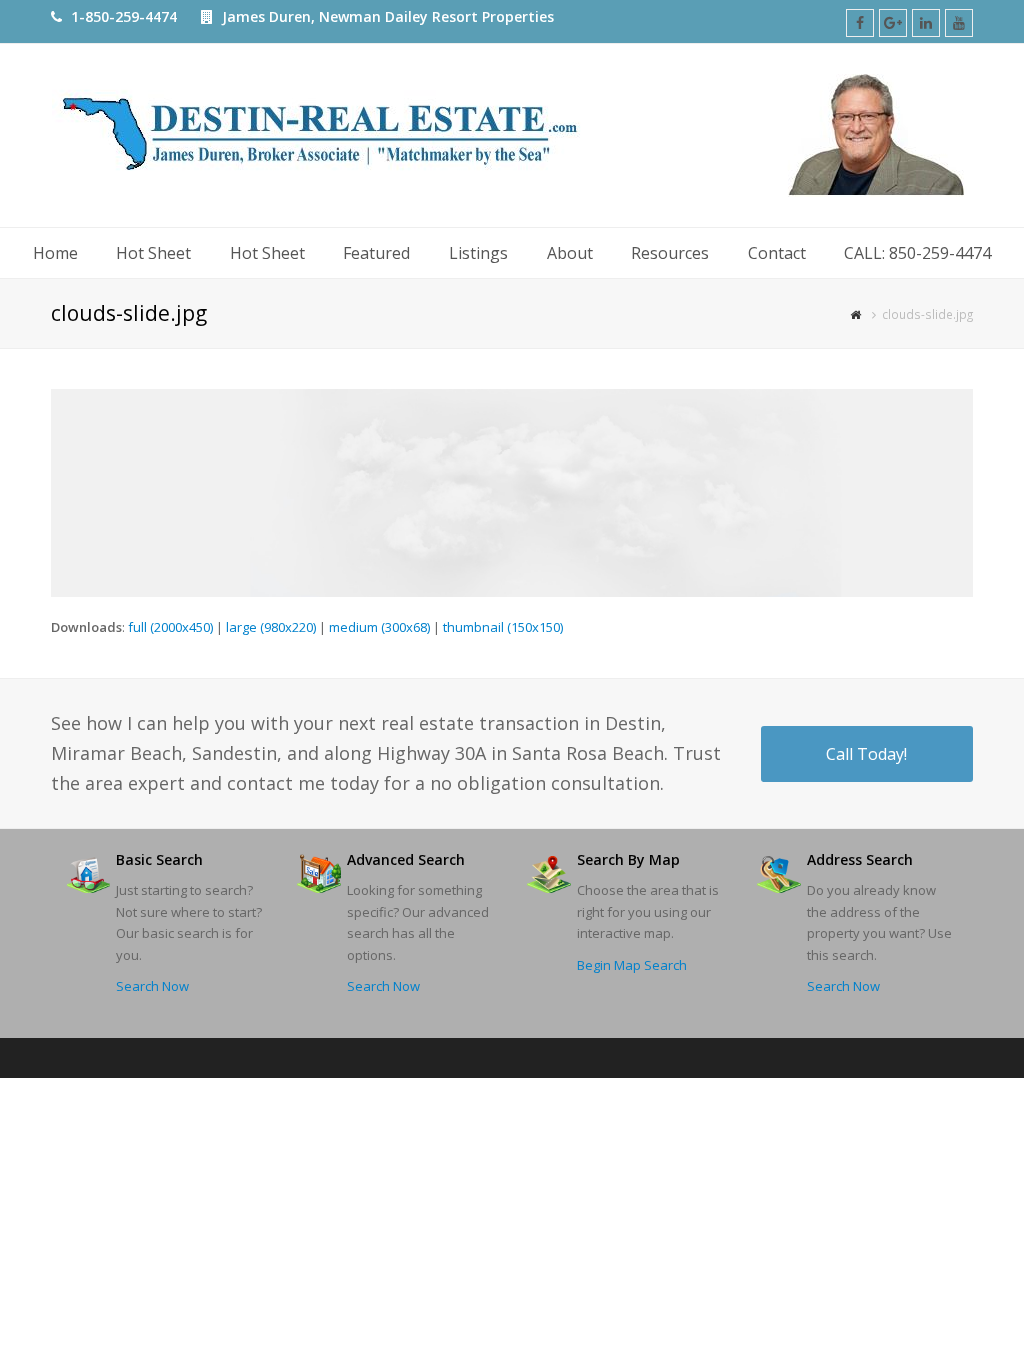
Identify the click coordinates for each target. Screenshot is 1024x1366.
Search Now (152, 986)
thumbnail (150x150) (503, 627)
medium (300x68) (379, 627)
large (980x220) (271, 627)
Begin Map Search (632, 965)
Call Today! (866, 754)
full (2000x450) (170, 627)
